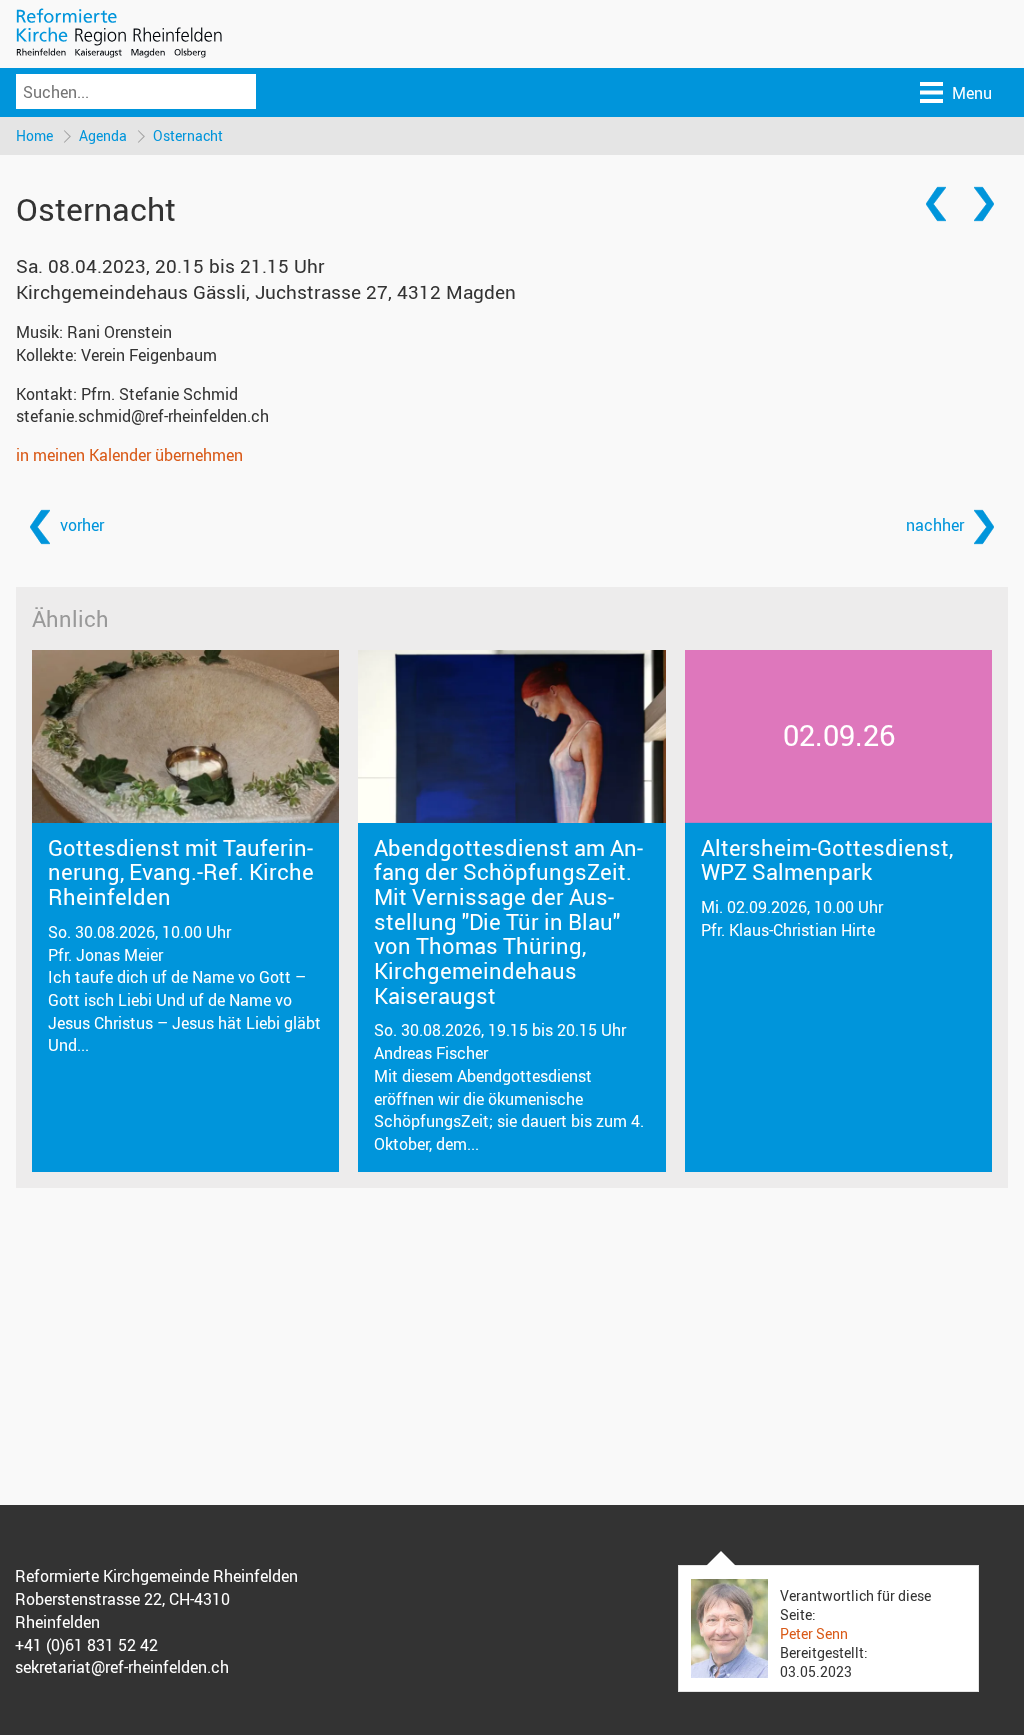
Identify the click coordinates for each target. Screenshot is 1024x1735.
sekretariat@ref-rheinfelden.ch (122, 1667)
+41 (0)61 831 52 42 (86, 1645)
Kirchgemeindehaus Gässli (266, 292)
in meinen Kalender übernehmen (129, 455)
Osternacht (188, 135)
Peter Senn (814, 1633)
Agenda (103, 135)
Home (34, 135)
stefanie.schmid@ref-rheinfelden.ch (142, 416)
